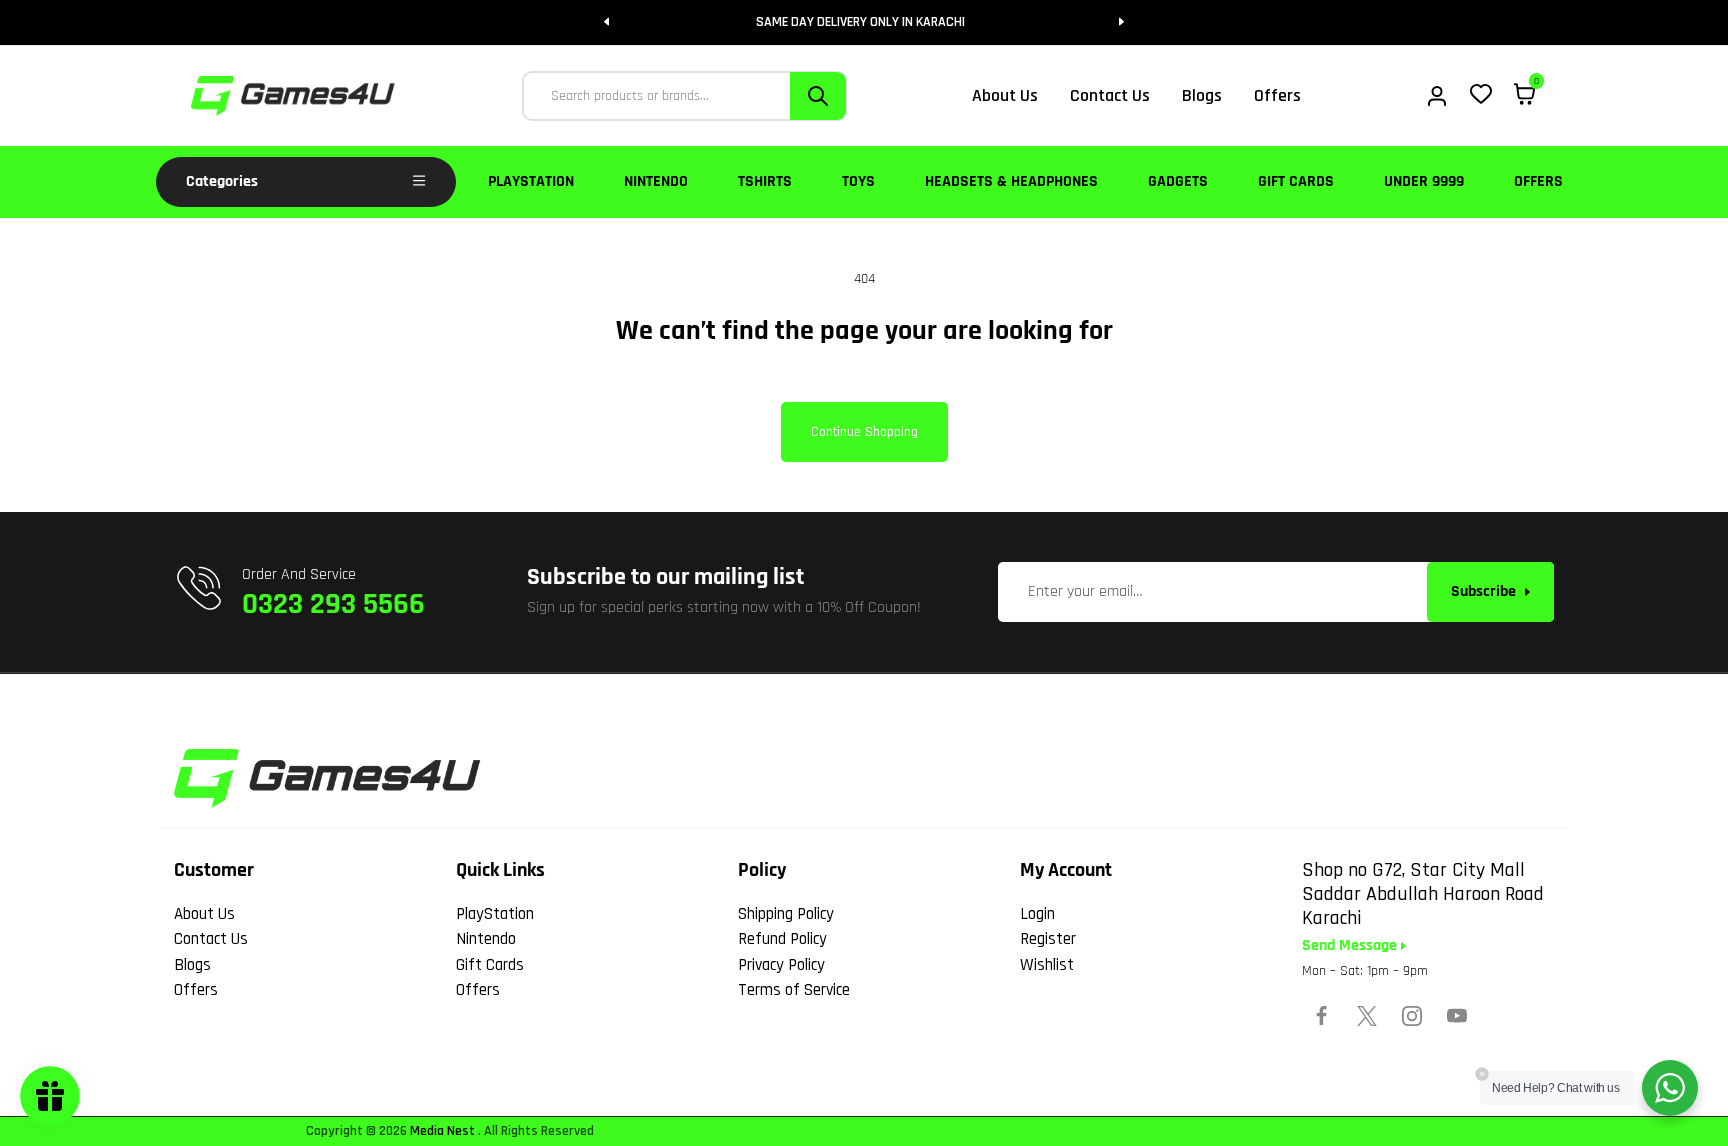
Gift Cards (1296, 181)
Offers (1538, 181)
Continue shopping (864, 432)
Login (1037, 914)
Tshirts (765, 181)
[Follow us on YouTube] (1457, 1016)
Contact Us (211, 939)
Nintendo (656, 181)
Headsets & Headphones (1011, 181)
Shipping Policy (786, 914)
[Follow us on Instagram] (1412, 1016)
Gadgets (1178, 181)
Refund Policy (782, 939)
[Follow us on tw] (1367, 1016)
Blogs (192, 965)
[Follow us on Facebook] (1322, 1016)
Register (1048, 939)
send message (1351, 946)
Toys (858, 181)
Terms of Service (794, 990)
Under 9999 (1424, 181)
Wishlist (1047, 965)
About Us (204, 914)
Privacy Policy (781, 965)
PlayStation (531, 181)
